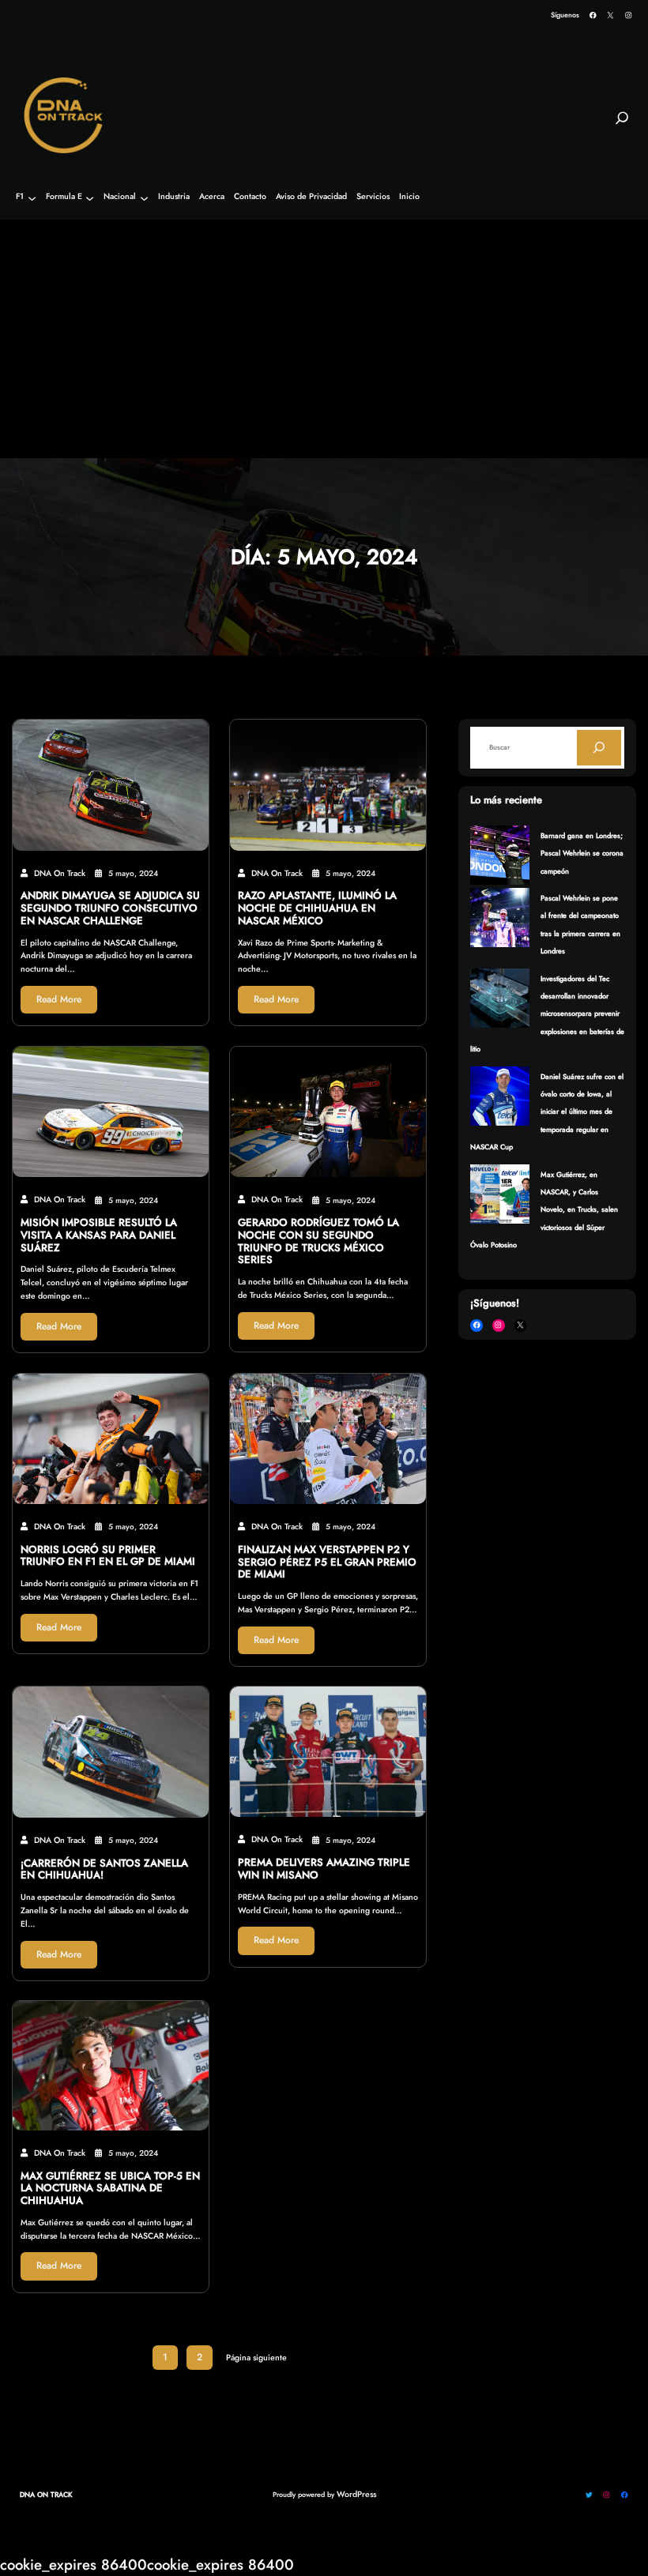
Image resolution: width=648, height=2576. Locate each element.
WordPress (356, 2494)
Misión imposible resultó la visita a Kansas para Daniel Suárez (99, 1235)
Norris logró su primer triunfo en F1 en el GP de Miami (108, 1556)
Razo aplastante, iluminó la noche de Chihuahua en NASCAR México (317, 908)
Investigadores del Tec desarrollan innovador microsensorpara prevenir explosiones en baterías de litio (547, 1014)
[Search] (599, 747)
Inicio (409, 197)
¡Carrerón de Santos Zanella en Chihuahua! (104, 1870)
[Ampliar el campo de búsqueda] (622, 125)
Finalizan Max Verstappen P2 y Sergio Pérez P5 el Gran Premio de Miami (327, 1562)
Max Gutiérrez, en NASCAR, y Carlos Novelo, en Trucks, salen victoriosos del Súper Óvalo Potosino (544, 1210)
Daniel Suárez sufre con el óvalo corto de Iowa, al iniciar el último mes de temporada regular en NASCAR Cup (547, 1112)
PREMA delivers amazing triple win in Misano (324, 1869)
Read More (59, 999)
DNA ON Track (46, 2494)
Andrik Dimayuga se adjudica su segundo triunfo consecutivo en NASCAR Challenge (110, 908)
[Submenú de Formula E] (90, 198)
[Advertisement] (324, 340)
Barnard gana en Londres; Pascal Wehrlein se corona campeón (582, 853)
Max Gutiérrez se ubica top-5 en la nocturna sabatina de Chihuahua (110, 2189)
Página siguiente (256, 2358)
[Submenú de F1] (32, 198)
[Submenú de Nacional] (144, 198)
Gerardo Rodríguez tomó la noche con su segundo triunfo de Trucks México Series (318, 1241)
